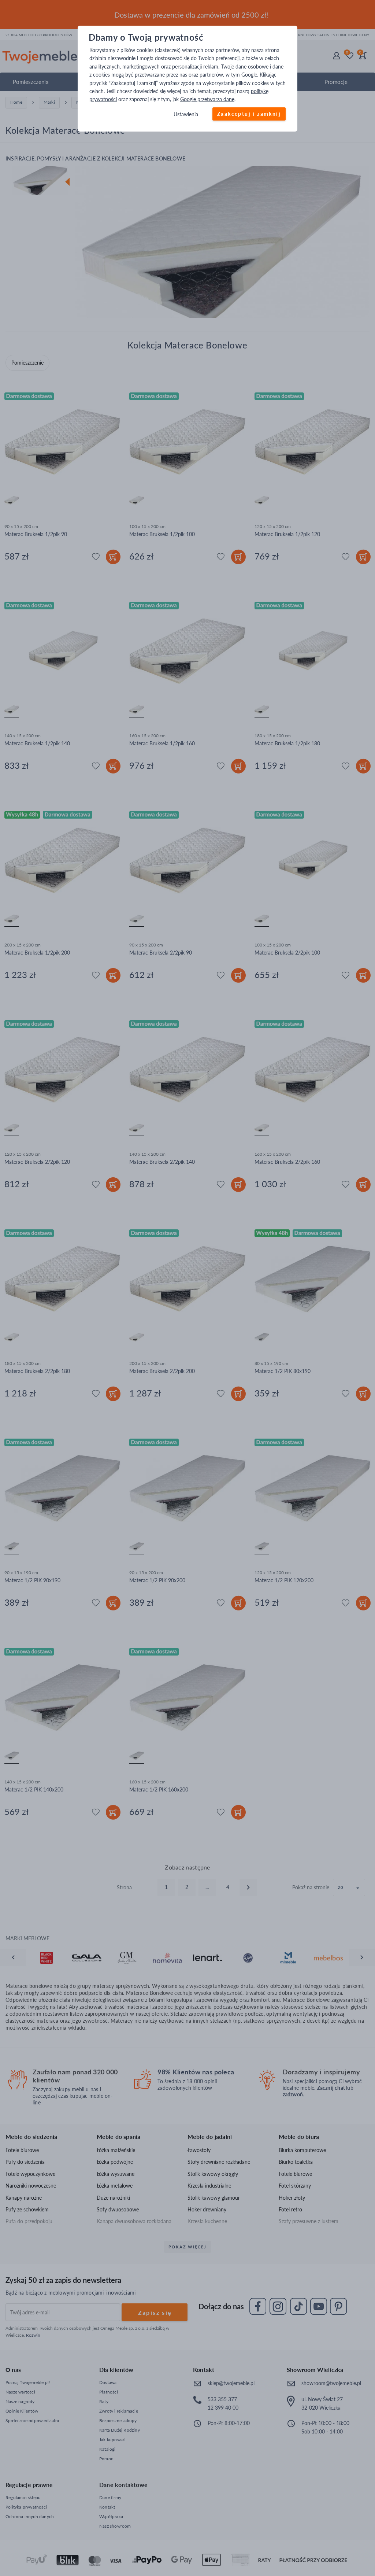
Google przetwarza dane (207, 99)
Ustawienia (186, 114)
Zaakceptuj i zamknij (249, 114)
